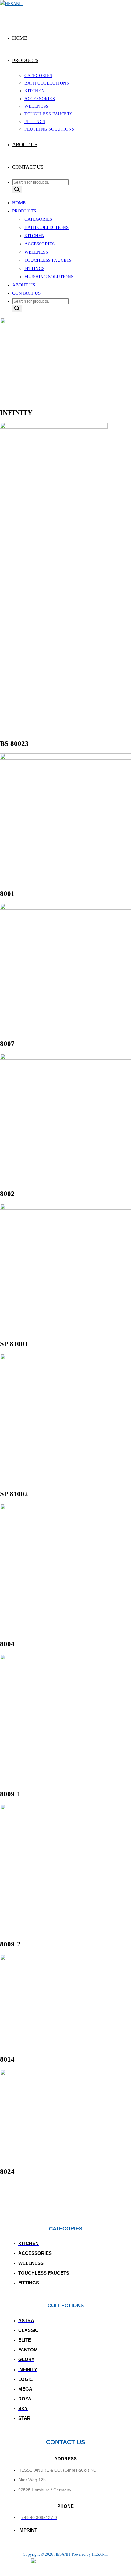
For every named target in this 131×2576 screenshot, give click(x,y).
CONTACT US (26, 293)
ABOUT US (24, 285)
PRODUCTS (24, 211)
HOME (19, 203)
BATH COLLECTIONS (46, 227)
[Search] (17, 190)
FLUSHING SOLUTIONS (49, 277)
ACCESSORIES (39, 244)
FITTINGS (34, 268)
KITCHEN (34, 236)
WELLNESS (36, 252)
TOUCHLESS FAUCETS (48, 260)
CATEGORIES (38, 219)
